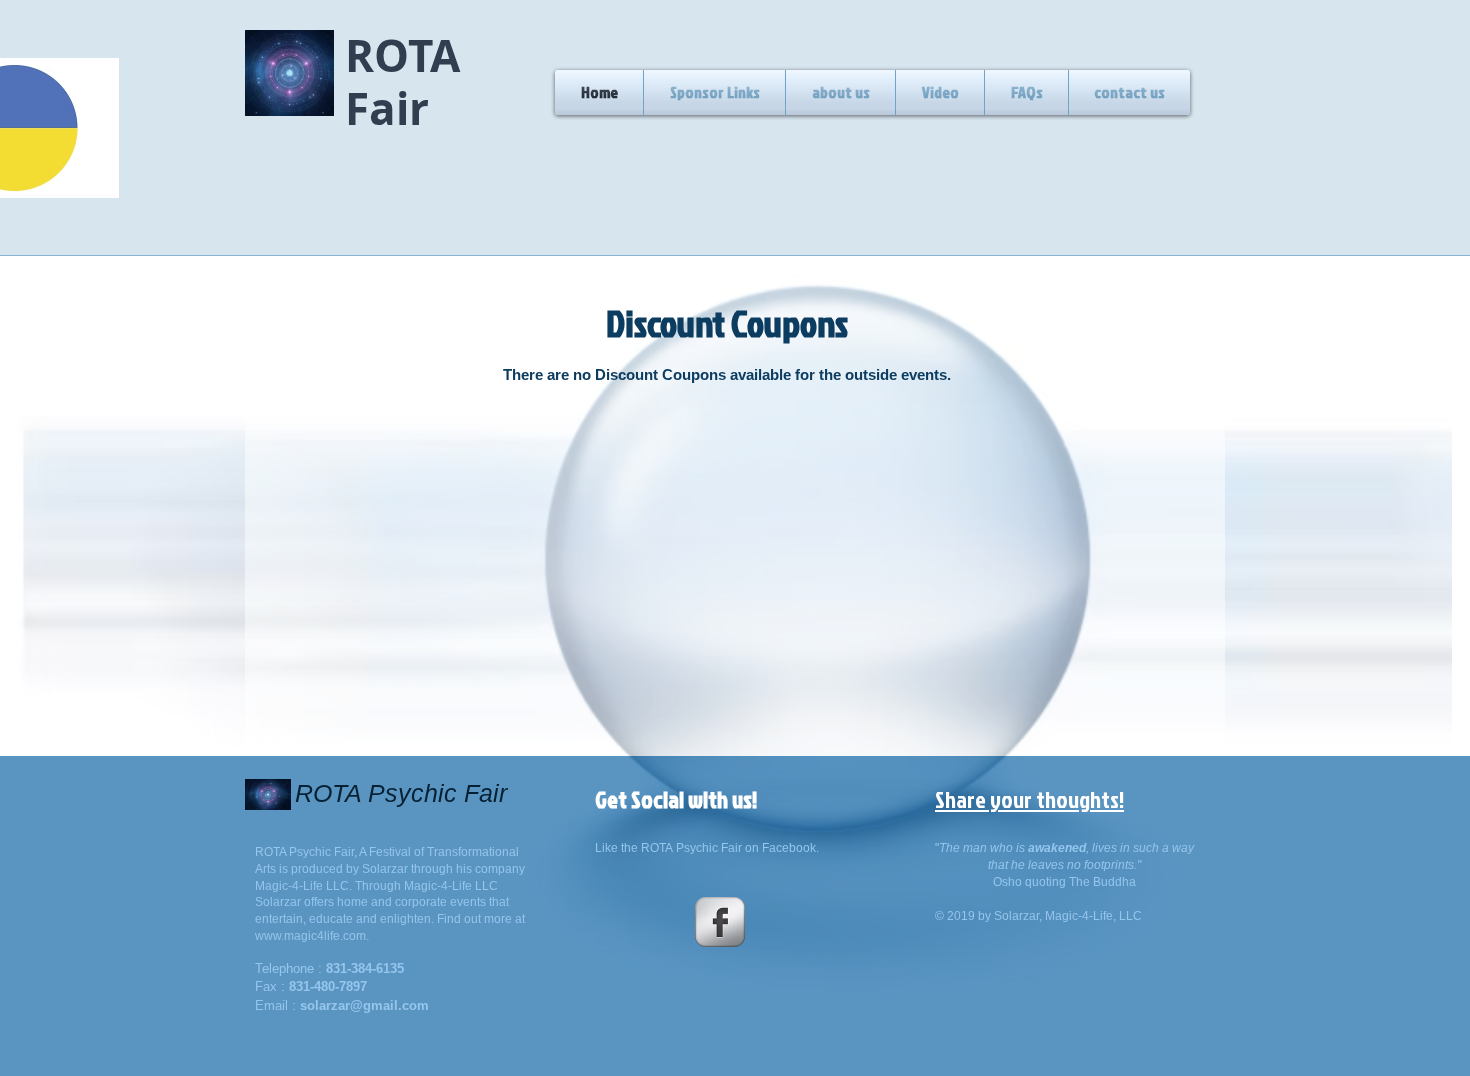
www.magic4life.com (310, 936)
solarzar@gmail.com (364, 1005)
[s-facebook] (720, 922)
